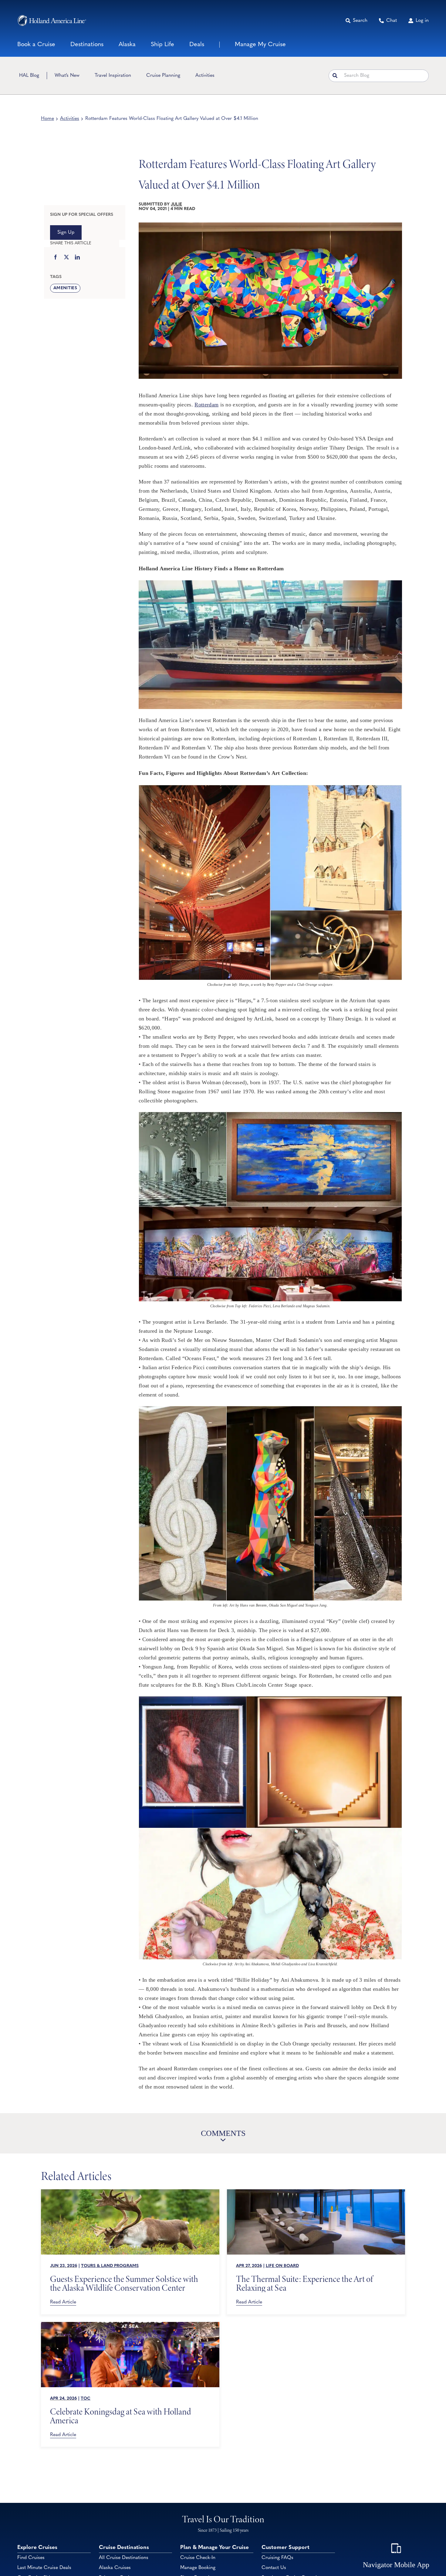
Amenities (65, 288)
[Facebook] (56, 258)
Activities (70, 119)
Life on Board (282, 2266)
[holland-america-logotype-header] (52, 20)
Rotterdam (206, 405)
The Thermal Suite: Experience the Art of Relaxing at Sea (304, 2283)
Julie (176, 204)
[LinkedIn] (77, 258)
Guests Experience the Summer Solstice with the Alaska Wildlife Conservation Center (124, 2283)
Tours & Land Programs (110, 2266)
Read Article (63, 2302)
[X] (66, 258)
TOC (86, 2399)
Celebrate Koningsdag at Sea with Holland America (121, 2416)
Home (47, 119)
